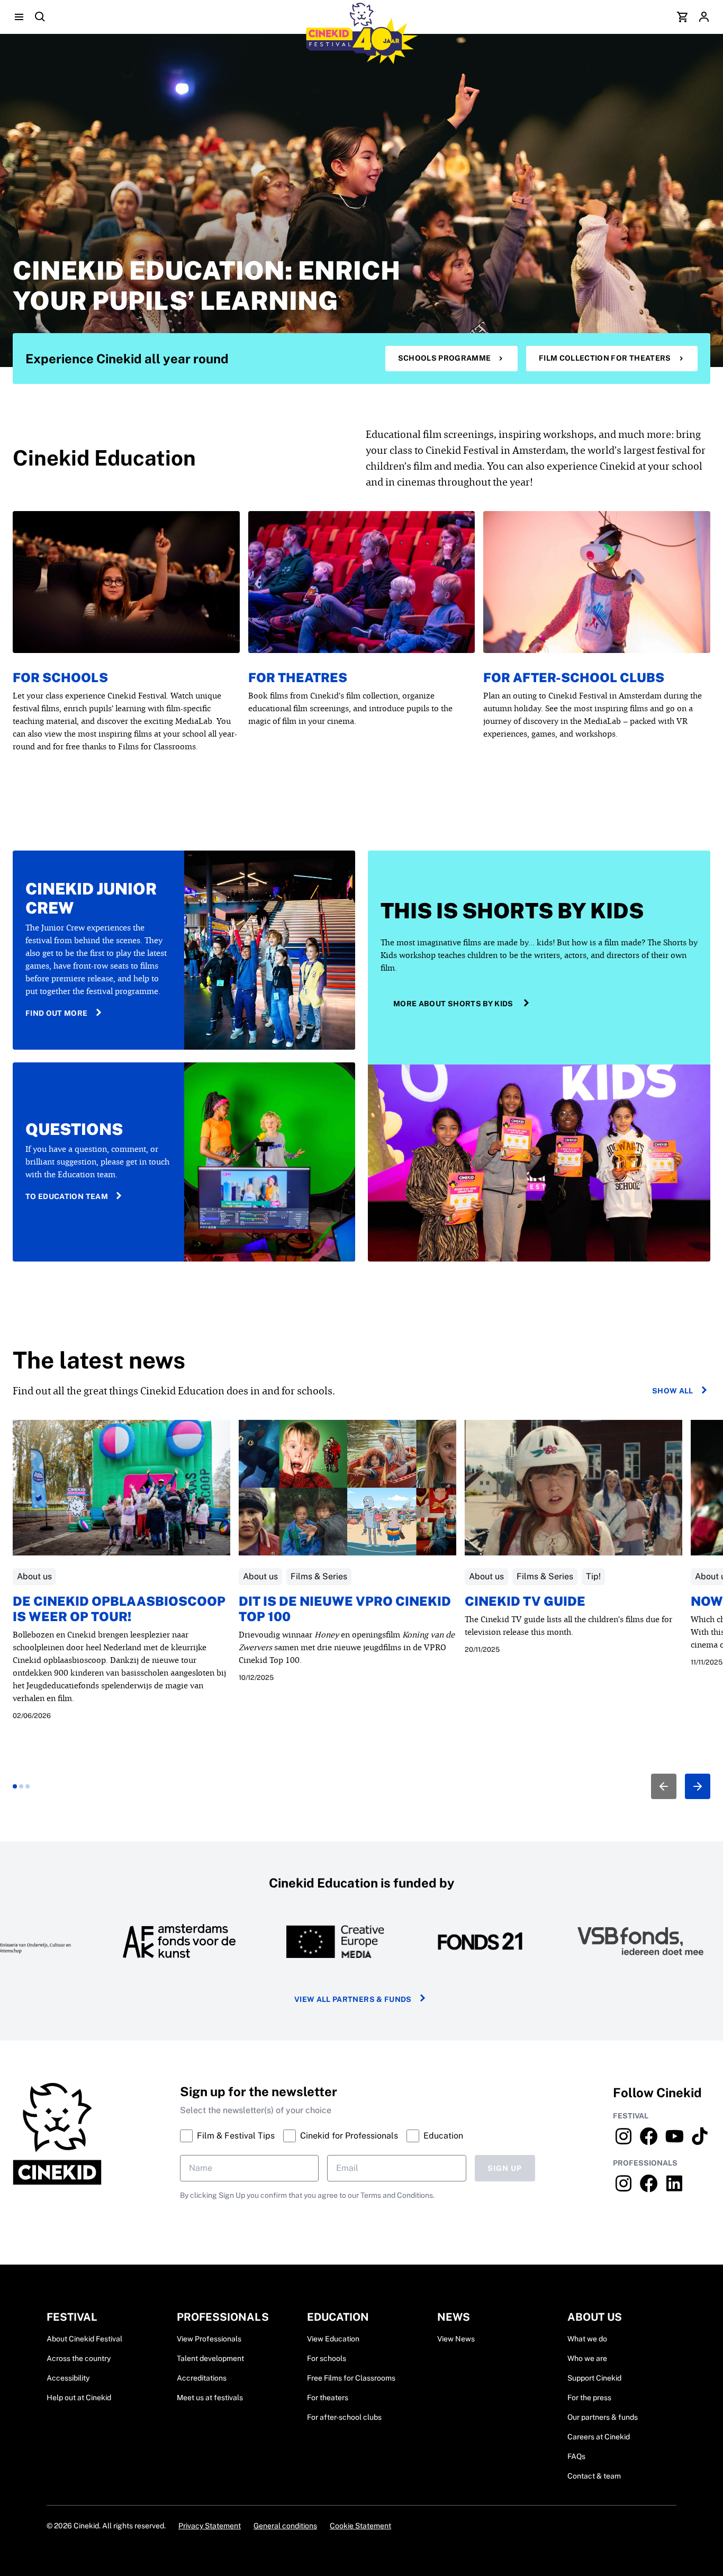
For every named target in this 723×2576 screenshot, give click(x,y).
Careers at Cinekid (599, 2437)
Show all (673, 1391)
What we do (587, 2339)
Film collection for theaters (605, 358)
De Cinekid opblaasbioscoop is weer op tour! (119, 1609)
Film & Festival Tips (236, 2136)
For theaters (328, 2398)
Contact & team (594, 2476)
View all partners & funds (353, 1999)
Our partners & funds (603, 2417)
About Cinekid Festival (84, 2339)
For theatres (298, 677)
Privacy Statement (210, 2526)
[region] (361, 1609)
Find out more (57, 1013)
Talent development (210, 2358)
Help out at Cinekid (79, 2398)
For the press (589, 2398)
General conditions (285, 2526)
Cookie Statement (360, 2526)
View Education (333, 2339)
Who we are (587, 2358)
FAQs (576, 2456)
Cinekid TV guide (525, 1601)
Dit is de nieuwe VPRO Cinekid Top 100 (345, 1609)
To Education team (67, 1196)
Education (443, 2136)
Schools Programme (445, 358)
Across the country (79, 2358)
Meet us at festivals (210, 2398)
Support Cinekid (594, 2378)
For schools (60, 677)
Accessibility (68, 2378)
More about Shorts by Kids (453, 1004)
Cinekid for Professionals (349, 2136)
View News (456, 2339)
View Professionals (209, 2339)
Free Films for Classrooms (351, 2378)
